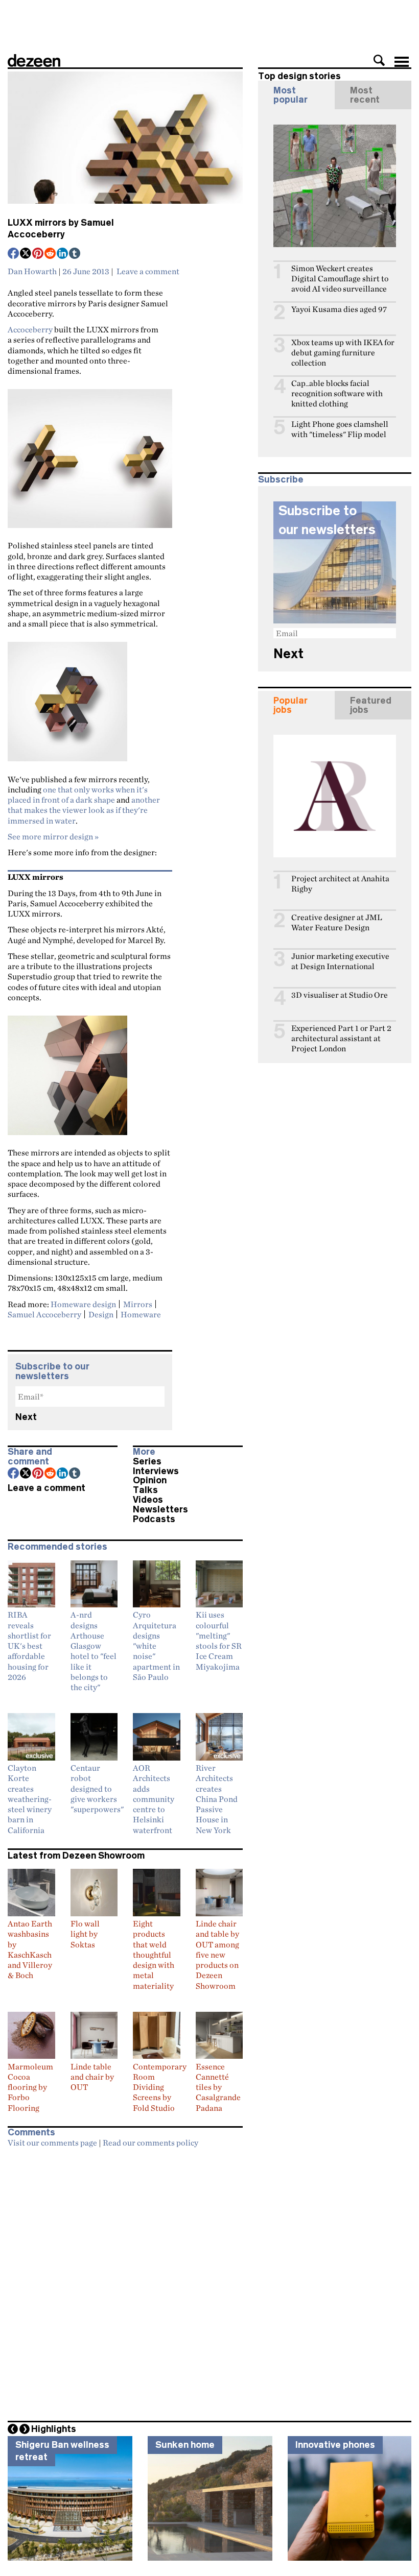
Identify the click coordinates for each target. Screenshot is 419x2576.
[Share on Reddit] (51, 254)
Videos (148, 1500)
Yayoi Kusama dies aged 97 (339, 309)
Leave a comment (148, 271)
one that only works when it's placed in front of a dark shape (78, 795)
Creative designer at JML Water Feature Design (337, 922)
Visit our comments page (52, 2142)
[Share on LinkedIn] (63, 254)
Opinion (150, 1480)
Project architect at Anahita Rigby (340, 884)
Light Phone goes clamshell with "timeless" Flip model (340, 429)
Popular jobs (290, 705)
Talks (145, 1490)
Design (101, 1314)
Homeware (141, 1314)
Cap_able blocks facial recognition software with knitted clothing (337, 393)
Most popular (290, 95)
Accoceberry (30, 329)
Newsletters (160, 1509)
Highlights (54, 2429)
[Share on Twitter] (26, 254)
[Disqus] (125, 2281)
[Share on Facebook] (14, 254)
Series (147, 1461)
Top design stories (299, 76)
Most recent (365, 95)
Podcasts (154, 1519)
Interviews (156, 1471)
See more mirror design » (53, 836)
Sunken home (185, 2445)
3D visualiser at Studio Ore (340, 995)
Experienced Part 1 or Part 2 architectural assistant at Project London (341, 1038)
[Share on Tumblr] (75, 254)
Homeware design (83, 1304)
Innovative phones (335, 2445)
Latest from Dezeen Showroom (76, 1856)
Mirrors (138, 1304)
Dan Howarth (32, 271)
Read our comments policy (150, 2142)
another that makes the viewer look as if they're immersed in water (84, 810)
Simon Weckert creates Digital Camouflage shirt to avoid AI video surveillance (340, 279)
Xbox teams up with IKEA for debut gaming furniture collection (343, 353)
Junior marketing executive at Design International (340, 961)
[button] (379, 60)
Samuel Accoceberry (44, 1314)
